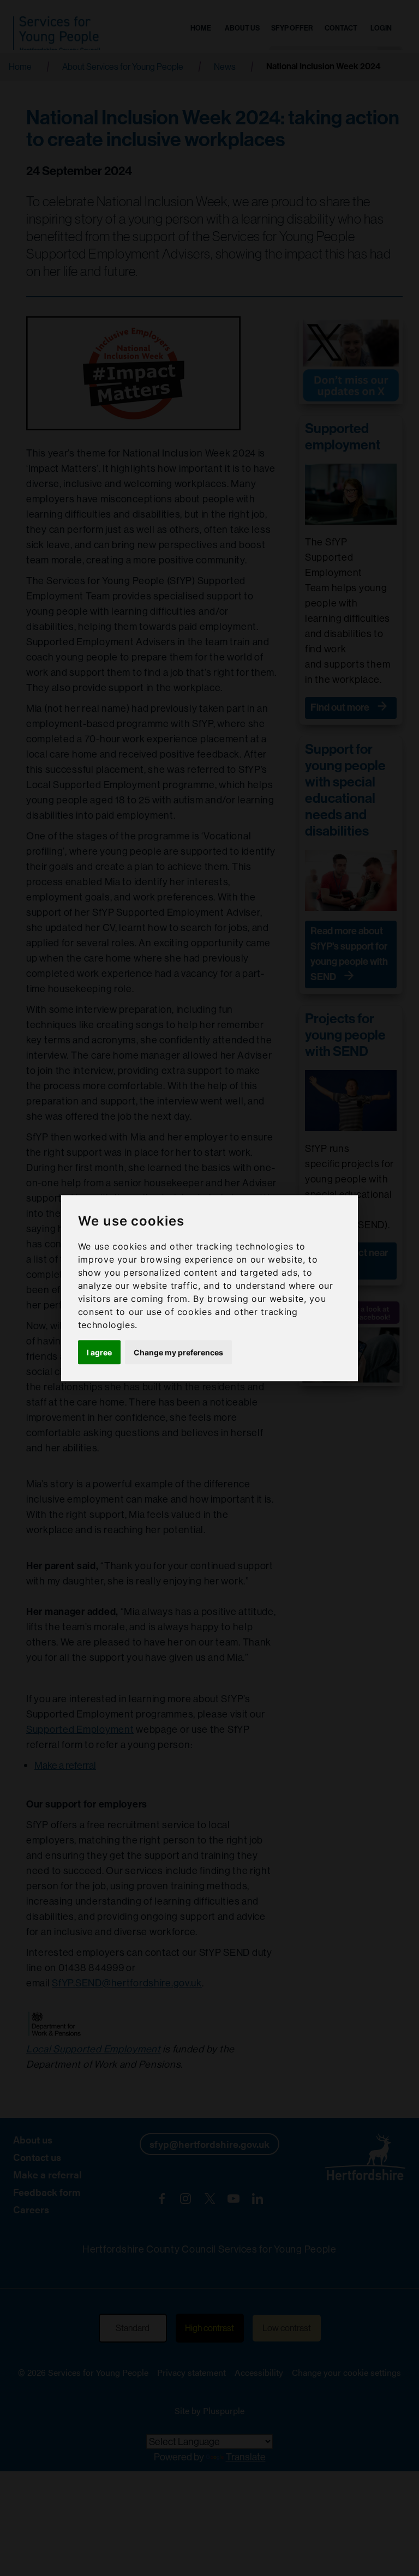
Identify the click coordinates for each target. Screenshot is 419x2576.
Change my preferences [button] (178, 1352)
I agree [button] (99, 1352)
